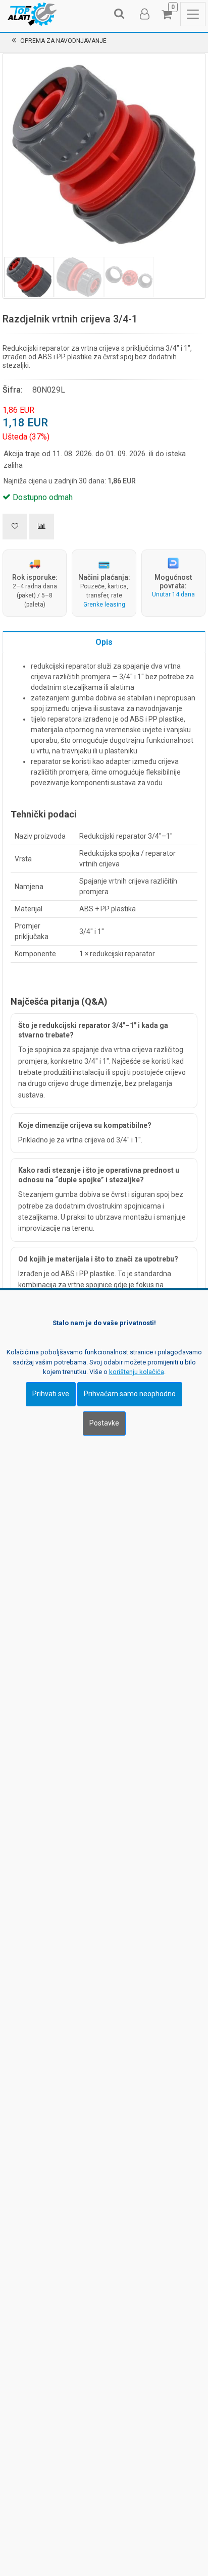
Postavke (104, 1423)
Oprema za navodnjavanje (63, 41)
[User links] (144, 14)
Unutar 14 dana (173, 594)
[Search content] (120, 14)
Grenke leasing (104, 605)
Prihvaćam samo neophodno (130, 1394)
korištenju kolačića (137, 1372)
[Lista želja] (15, 527)
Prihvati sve (51, 1394)
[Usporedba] (42, 527)
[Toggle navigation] (193, 14)
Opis (104, 642)
